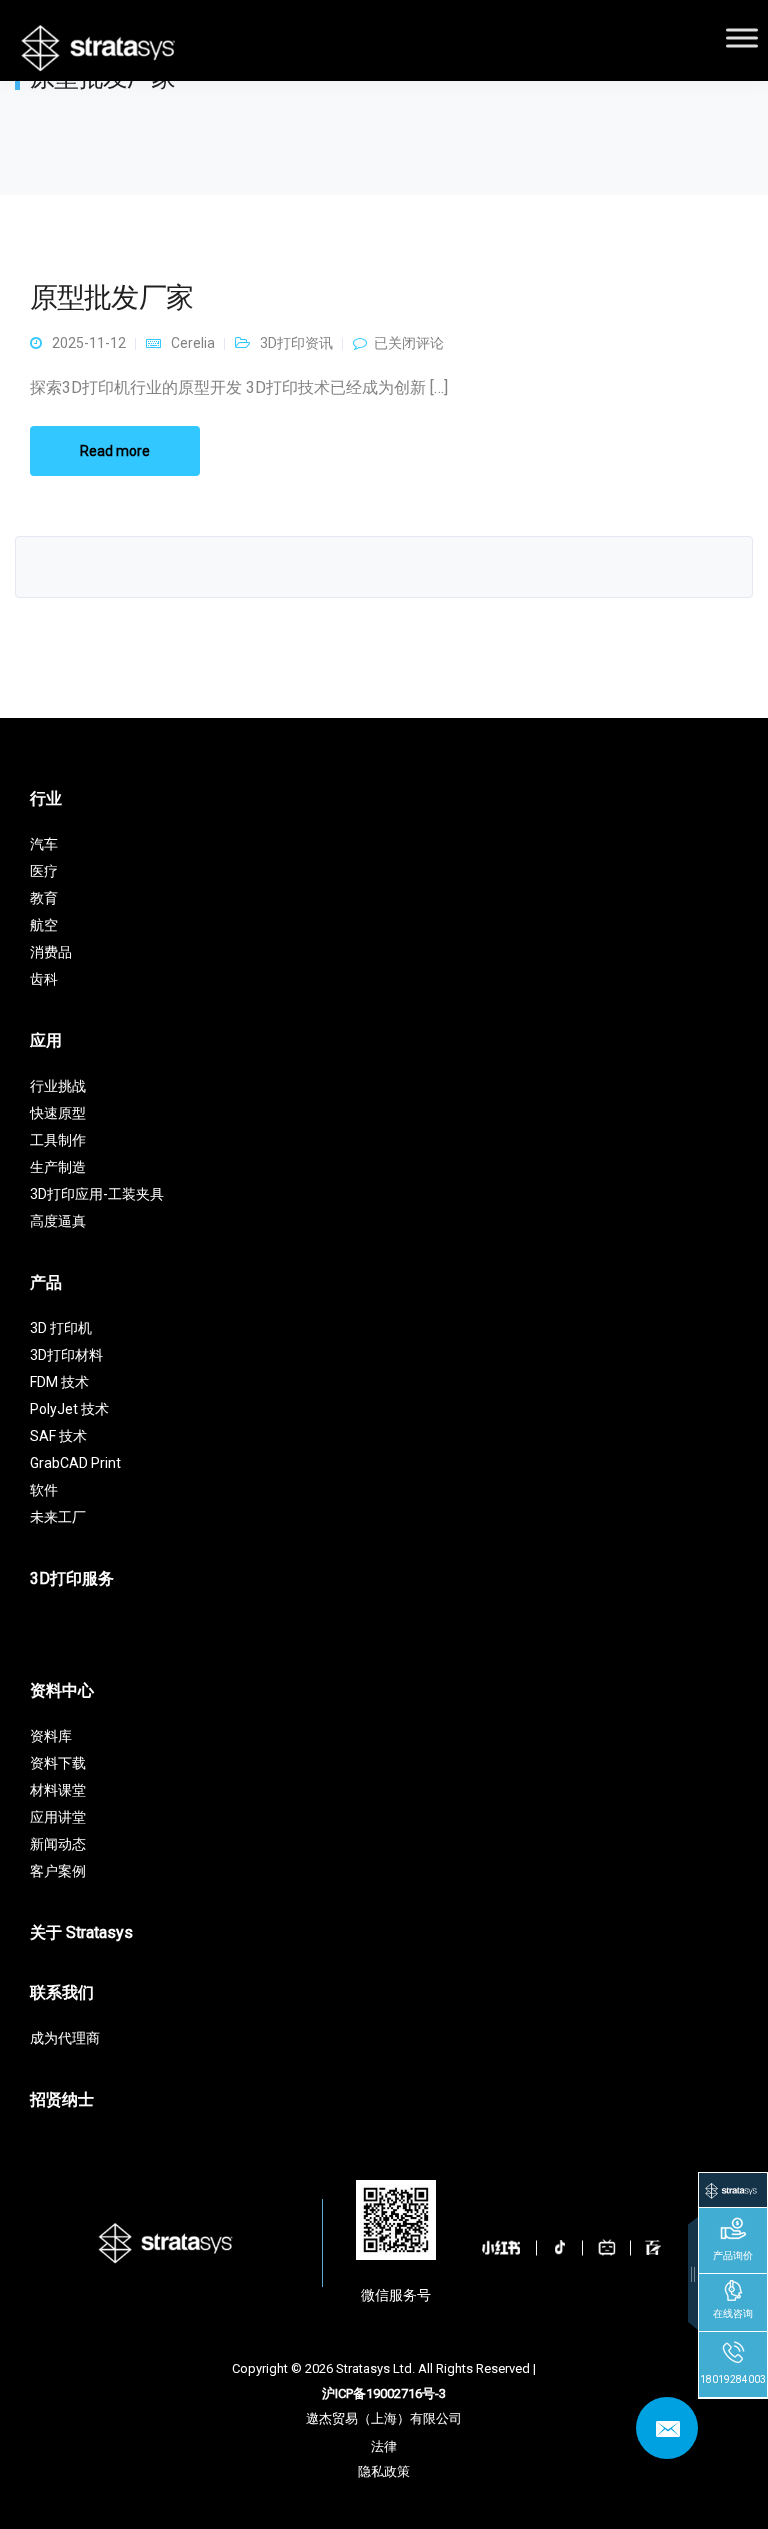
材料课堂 (58, 1790)
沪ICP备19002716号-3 (384, 2393)
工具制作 (58, 1140)
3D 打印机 (61, 1328)
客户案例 (58, 1871)
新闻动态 (58, 1844)
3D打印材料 (66, 1355)
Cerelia (193, 343)
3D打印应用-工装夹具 (97, 1194)
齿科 (44, 979)
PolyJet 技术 (69, 1409)
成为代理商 (65, 2038)
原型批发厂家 (111, 297)
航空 (44, 925)
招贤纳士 (62, 2099)
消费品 (51, 952)
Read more (115, 451)
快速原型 (58, 1113)
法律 (384, 2446)
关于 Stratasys (81, 1932)
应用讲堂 (58, 1817)
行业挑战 (58, 1086)
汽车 (44, 844)
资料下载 (58, 1763)
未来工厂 (58, 1517)
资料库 (51, 1736)
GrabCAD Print (75, 1463)
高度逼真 (58, 1221)
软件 (44, 1490)
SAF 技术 (58, 1436)
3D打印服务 (72, 1578)
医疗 (44, 871)
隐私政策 (384, 2471)
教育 (44, 898)
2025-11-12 (89, 343)
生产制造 (58, 1167)
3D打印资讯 (296, 343)
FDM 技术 (59, 1382)
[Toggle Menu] (742, 37)
